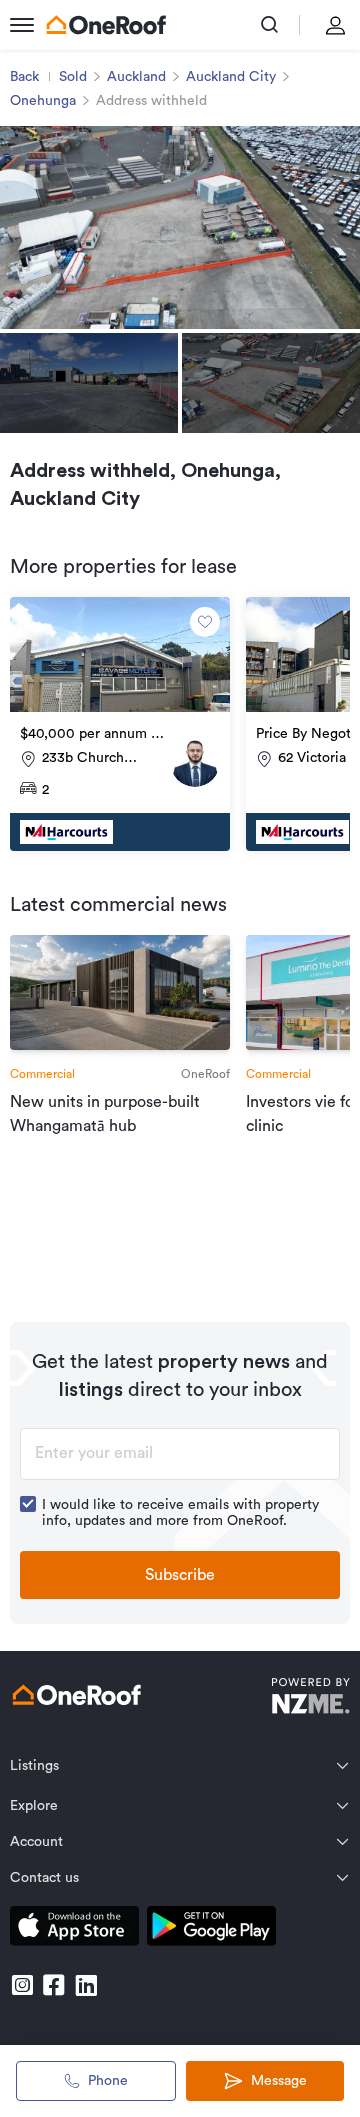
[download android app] (211, 1929)
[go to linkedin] (86, 1985)
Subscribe (180, 1575)
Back (24, 77)
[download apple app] (74, 1929)
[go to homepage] (106, 25)
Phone (108, 2081)
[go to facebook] (54, 1985)
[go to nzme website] (310, 1698)
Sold (73, 77)
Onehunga (43, 101)
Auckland (136, 77)
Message (279, 2081)
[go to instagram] (22, 1985)
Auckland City (231, 77)
